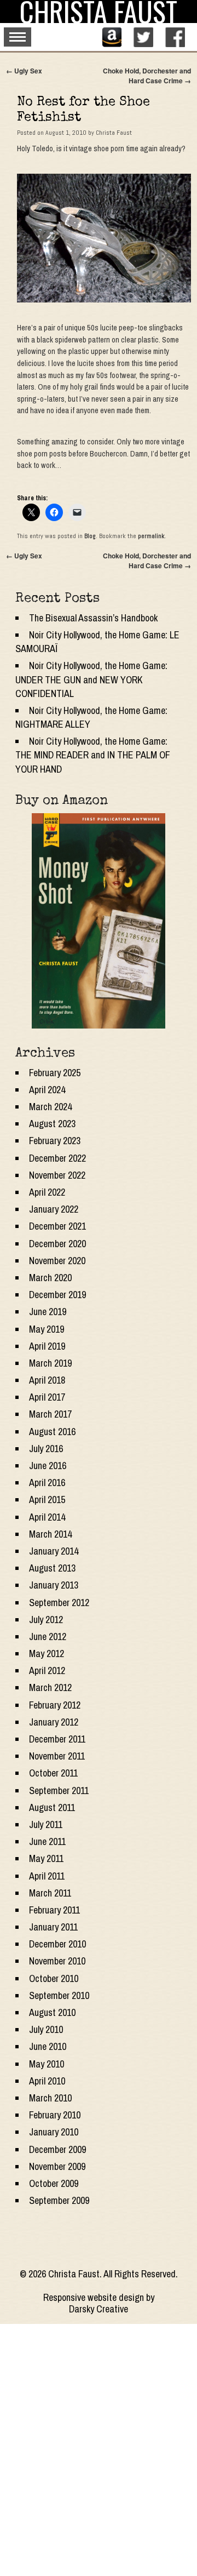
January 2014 (54, 1551)
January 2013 (54, 1585)
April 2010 (47, 2081)
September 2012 (59, 1603)
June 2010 (48, 2046)
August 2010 (52, 2012)
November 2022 (57, 1175)
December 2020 (57, 1244)
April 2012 (47, 1670)
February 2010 (55, 2115)
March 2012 (50, 1687)
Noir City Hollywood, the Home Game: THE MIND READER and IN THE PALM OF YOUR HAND (93, 755)
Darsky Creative (99, 2309)
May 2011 (46, 1858)
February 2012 (55, 1705)
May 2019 (47, 1329)
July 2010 (46, 2029)
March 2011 (50, 1893)
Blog (90, 536)
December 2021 (57, 1226)
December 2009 (57, 2149)
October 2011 (53, 1773)
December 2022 (57, 1158)
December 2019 (57, 1295)
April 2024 (47, 1090)
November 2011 (57, 1756)
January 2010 (54, 2132)
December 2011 (57, 1739)
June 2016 (48, 1466)
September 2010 (59, 1995)
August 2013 (52, 1568)
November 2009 (57, 2166)
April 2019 (47, 1346)
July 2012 (46, 1620)
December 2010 (57, 1944)
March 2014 (50, 1534)
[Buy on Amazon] (99, 921)
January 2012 (54, 1722)
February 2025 (55, 1073)
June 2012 (48, 1637)
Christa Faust (114, 133)
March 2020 (50, 1278)
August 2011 (52, 1807)
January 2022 (54, 1209)
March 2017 (50, 1414)
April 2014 (47, 1517)
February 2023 (55, 1141)
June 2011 (47, 1841)
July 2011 (46, 1824)
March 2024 (50, 1107)
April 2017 (47, 1397)
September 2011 (59, 1790)
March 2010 (50, 2098)
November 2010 (57, 1961)
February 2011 (54, 1910)
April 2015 (47, 1500)
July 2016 (46, 1449)
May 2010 (47, 2064)
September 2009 (59, 2200)
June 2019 (48, 1312)
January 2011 (53, 1927)
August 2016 (52, 1432)
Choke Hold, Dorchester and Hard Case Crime (147, 76)
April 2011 (47, 1876)
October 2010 (54, 1978)
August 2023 (52, 1124)
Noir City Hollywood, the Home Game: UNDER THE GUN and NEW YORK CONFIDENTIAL (91, 679)
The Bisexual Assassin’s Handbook (93, 618)
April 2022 (47, 1192)
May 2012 (47, 1653)
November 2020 (57, 1261)
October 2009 (54, 2183)
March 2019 (50, 1363)
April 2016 (47, 1483)
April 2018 (47, 1380)
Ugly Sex (24, 71)
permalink (151, 536)
